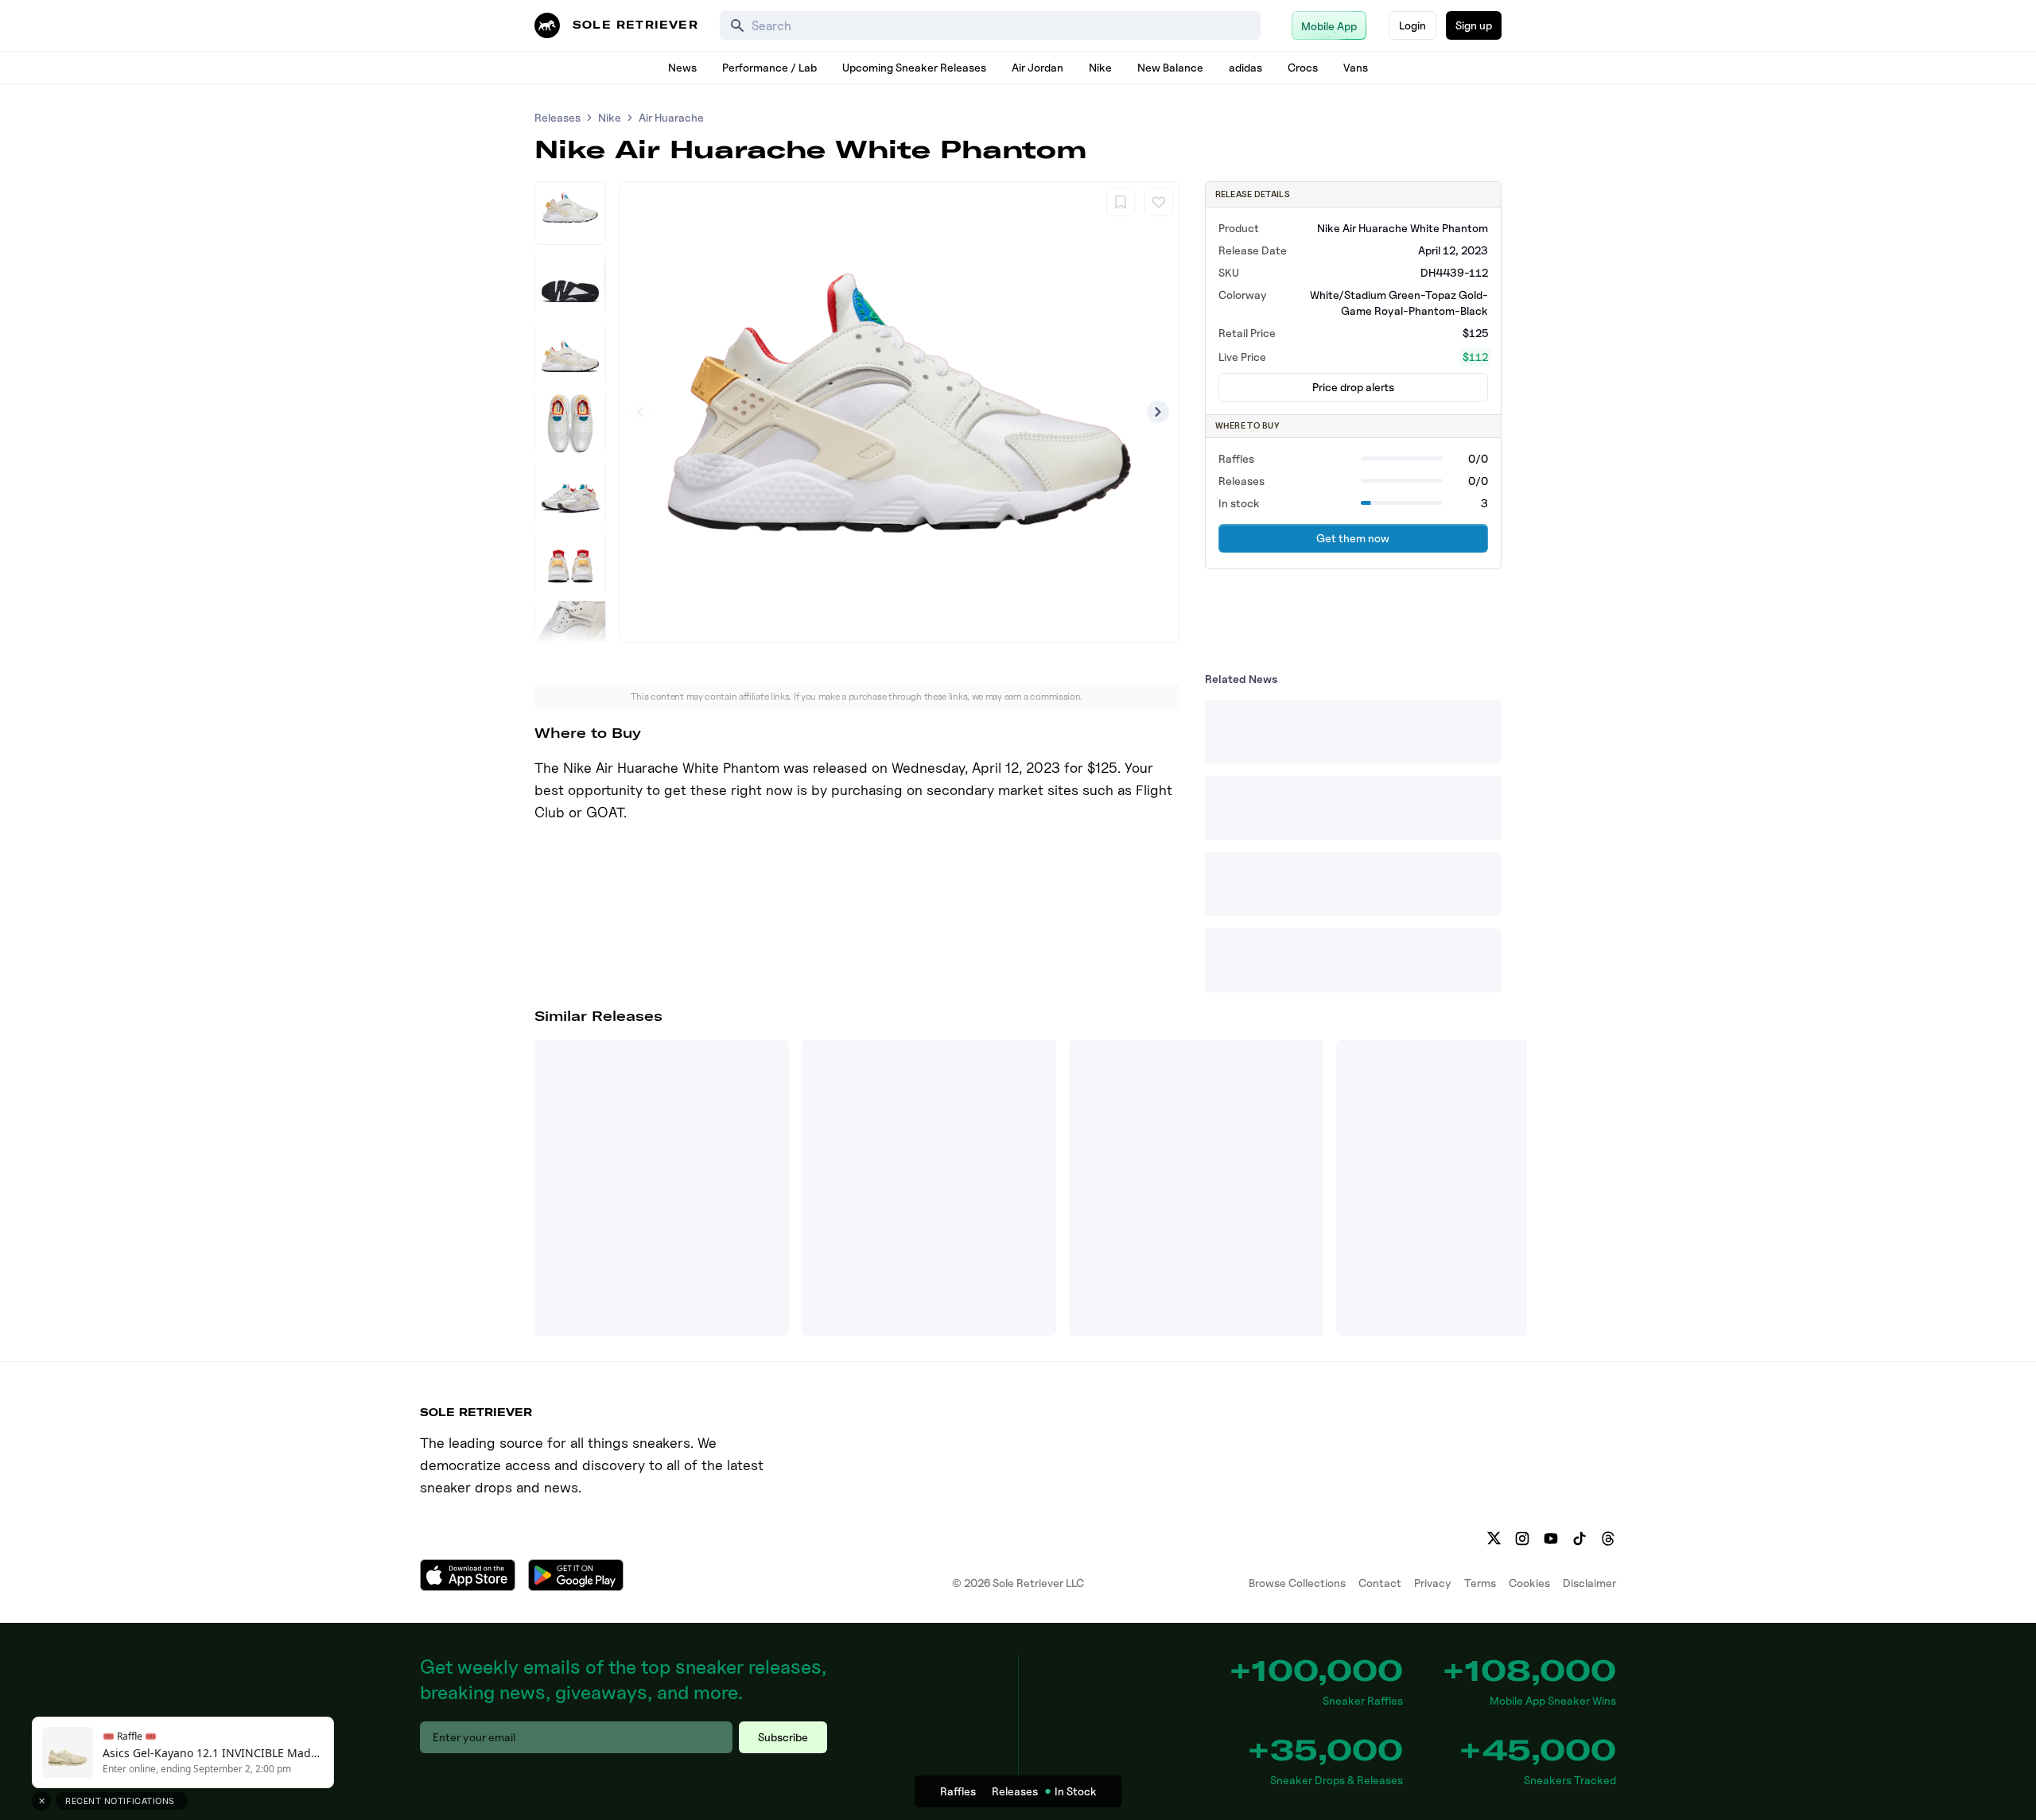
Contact (1380, 1583)
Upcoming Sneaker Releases (914, 67)
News (682, 67)
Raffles (958, 1791)
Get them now (1353, 538)
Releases (558, 117)
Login (1412, 25)
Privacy (1433, 1583)
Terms (1480, 1583)
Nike (1100, 67)
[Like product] (1159, 202)
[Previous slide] (640, 412)
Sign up (1474, 25)
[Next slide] (1158, 412)
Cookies (1529, 1583)
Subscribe (783, 1737)
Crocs (1303, 67)
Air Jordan (1037, 67)
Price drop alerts (1353, 387)
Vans (1356, 67)
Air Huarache (671, 117)
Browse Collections (1297, 1583)
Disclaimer (1589, 1583)
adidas (1245, 67)
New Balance (1170, 67)
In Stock (1076, 1791)
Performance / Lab (769, 67)
